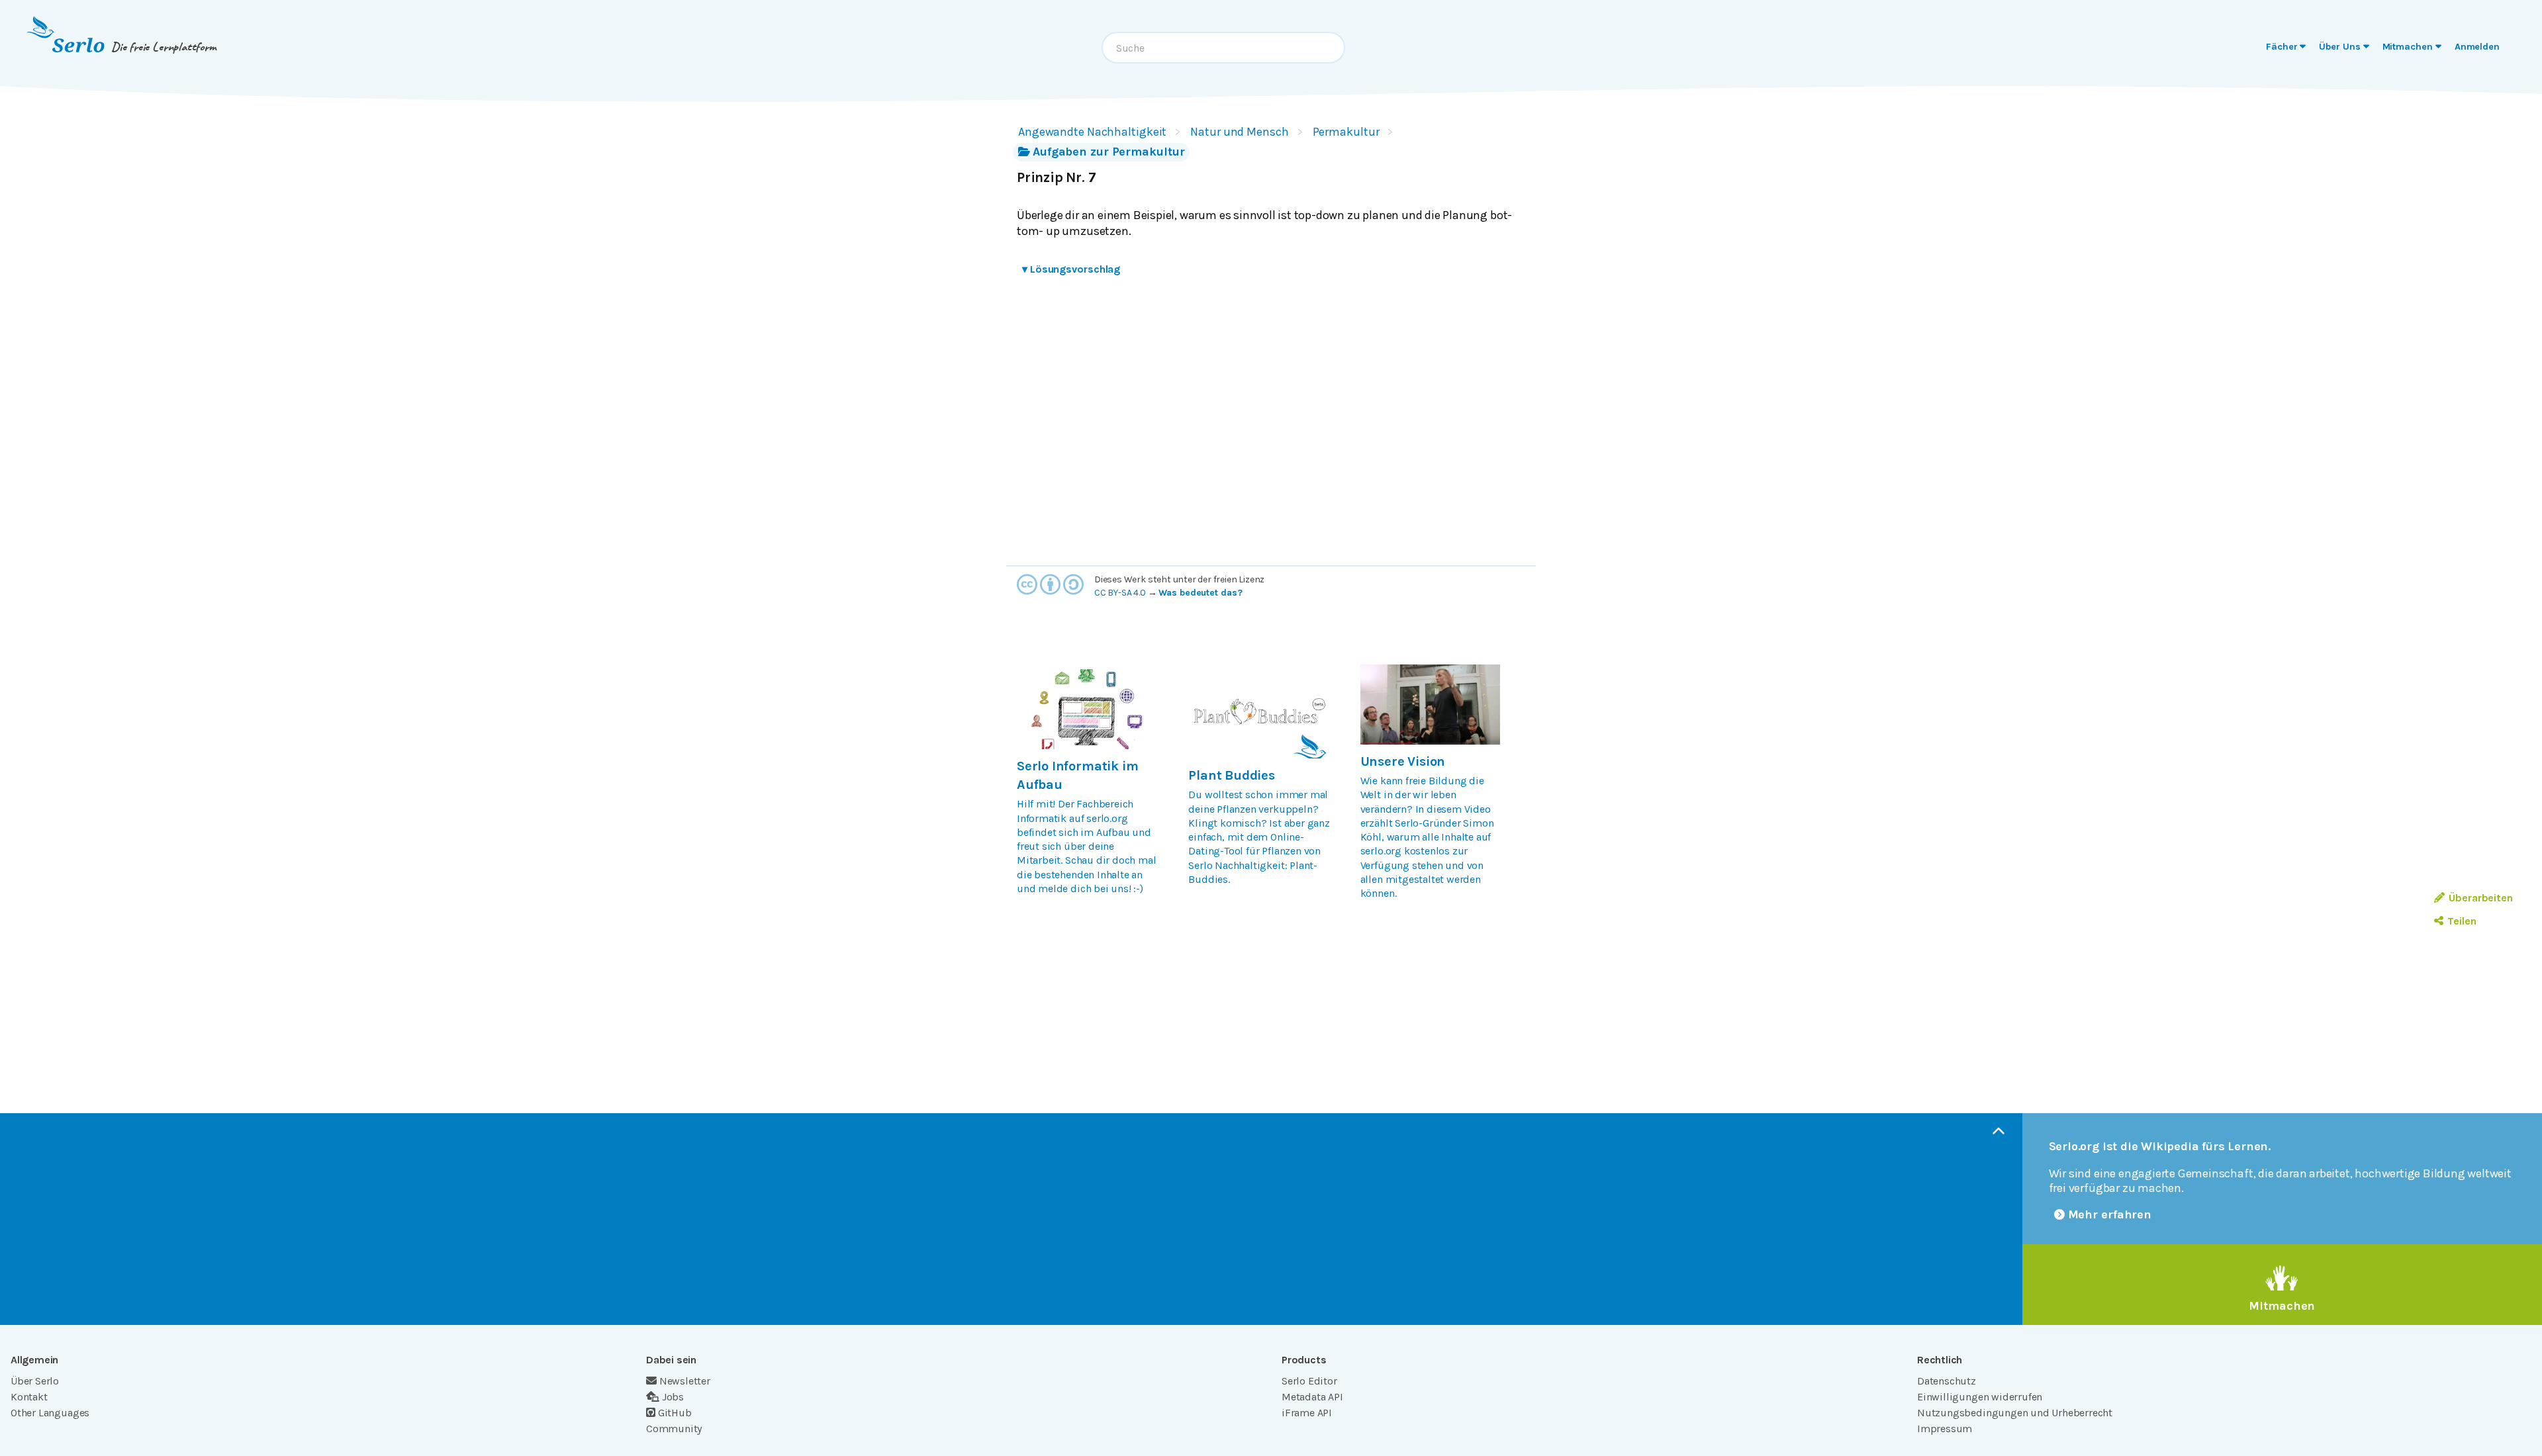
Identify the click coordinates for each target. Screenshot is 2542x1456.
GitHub (675, 1413)
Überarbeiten (2481, 898)
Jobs (673, 1397)
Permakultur (1346, 132)
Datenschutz (1947, 1381)
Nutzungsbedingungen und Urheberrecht (2015, 1413)
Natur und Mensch (1239, 132)
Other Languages (50, 1413)
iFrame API (1307, 1413)
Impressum (1945, 1429)
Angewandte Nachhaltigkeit (1092, 132)
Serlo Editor (1309, 1381)
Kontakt (29, 1397)
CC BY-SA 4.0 (1120, 593)
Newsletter (685, 1381)
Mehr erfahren (2110, 1214)
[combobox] (1223, 48)
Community (674, 1429)
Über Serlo (35, 1381)
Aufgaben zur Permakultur (1108, 152)
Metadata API (1312, 1397)
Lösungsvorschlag (1071, 269)
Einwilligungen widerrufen (1980, 1397)
